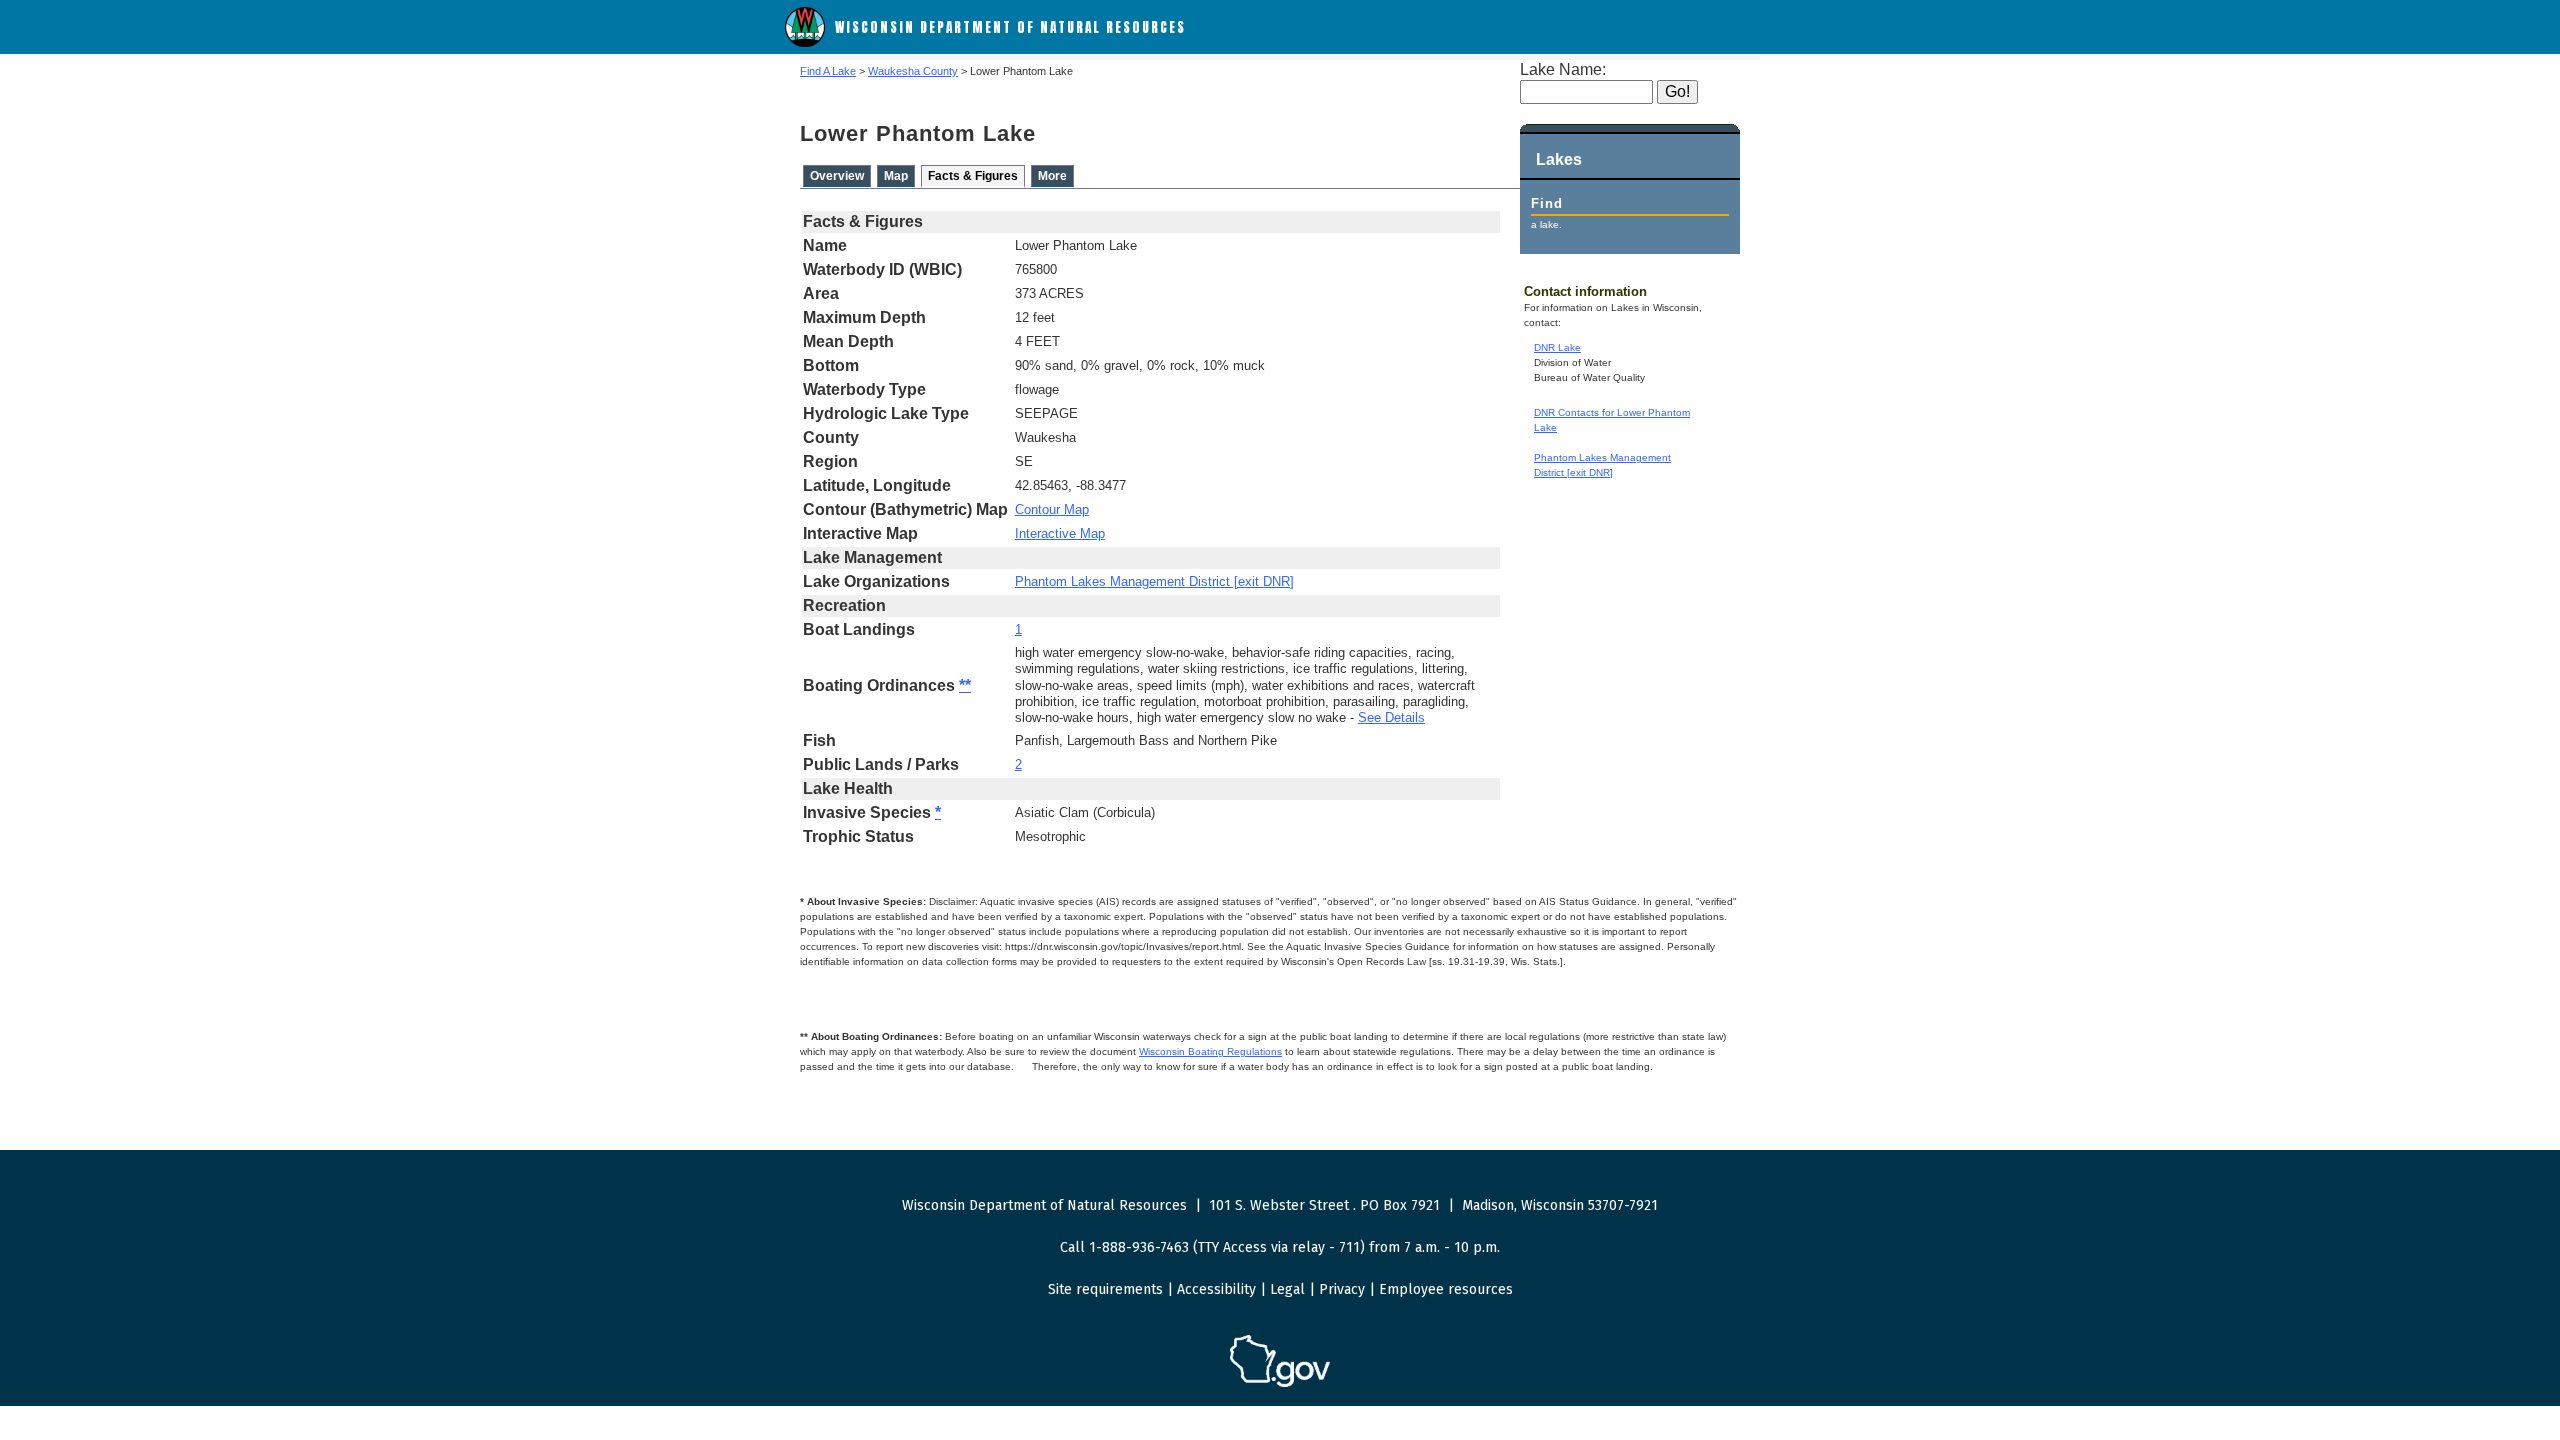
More (1052, 176)
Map (896, 176)
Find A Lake (828, 71)
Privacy (1342, 1289)
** (965, 685)
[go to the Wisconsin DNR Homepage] (805, 42)
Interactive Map (1060, 533)
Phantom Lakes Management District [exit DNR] (1154, 581)
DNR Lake (1557, 347)
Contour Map (1052, 509)
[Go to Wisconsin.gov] (1280, 1383)
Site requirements (1105, 1289)
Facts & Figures (973, 176)
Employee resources (1446, 1289)
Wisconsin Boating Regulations (1210, 1051)
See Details (1391, 717)
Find (1547, 203)
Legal (1287, 1289)
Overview (837, 176)
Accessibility (1216, 1289)
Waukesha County (913, 71)
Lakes (1559, 159)
